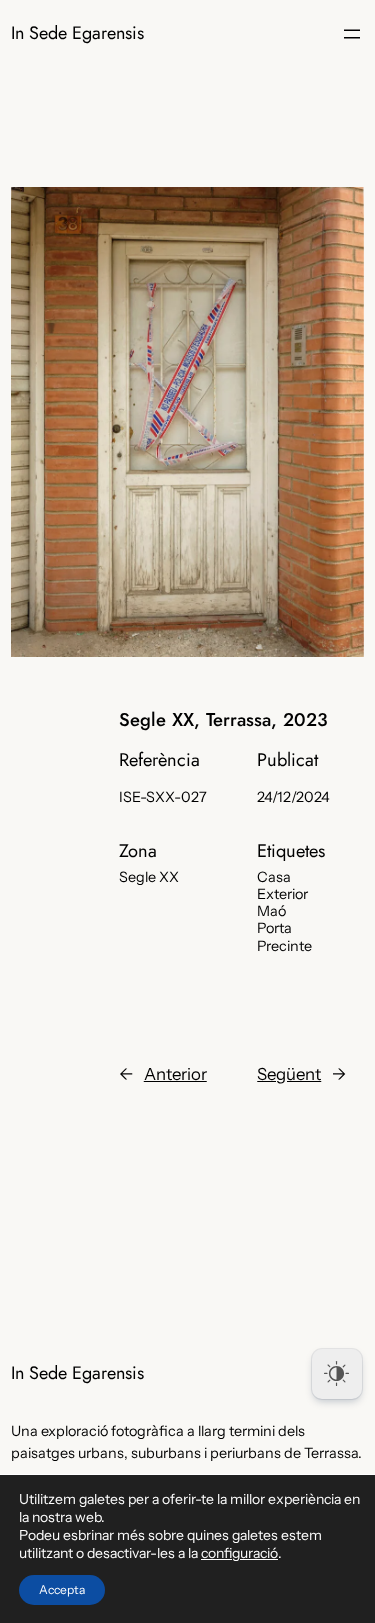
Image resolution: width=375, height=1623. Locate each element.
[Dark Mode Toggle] (337, 1374)
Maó (271, 911)
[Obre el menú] (352, 34)
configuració (239, 1553)
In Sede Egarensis (77, 33)
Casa (274, 877)
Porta (274, 928)
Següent (289, 1074)
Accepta (62, 1589)
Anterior (175, 1074)
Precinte (284, 946)
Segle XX (149, 877)
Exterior (282, 894)
